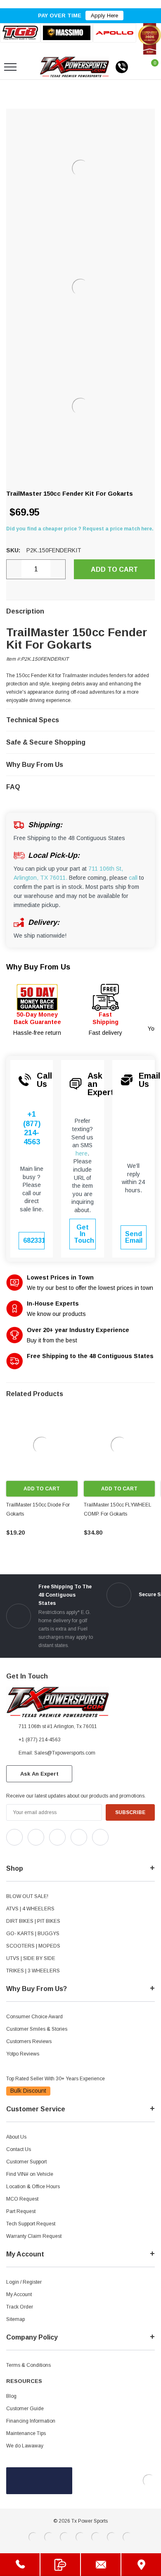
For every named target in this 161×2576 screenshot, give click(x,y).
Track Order (20, 2307)
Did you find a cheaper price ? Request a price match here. (80, 529)
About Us (16, 2137)
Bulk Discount (28, 2091)
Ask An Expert (39, 1774)
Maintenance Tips (26, 2433)
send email (134, 1237)
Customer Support (26, 2162)
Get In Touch (84, 1234)
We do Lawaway (25, 2446)
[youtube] (29, 1853)
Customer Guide (25, 2409)
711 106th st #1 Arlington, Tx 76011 (58, 1726)
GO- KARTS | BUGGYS (33, 1934)
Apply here (104, 16)
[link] (42, 1445)
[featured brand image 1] (66, 33)
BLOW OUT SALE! (27, 1896)
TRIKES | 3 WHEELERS (33, 1971)
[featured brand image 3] (115, 33)
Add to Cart (42, 1489)
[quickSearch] (30, 67)
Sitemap (15, 2319)
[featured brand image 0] (20, 33)
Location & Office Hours (33, 2187)
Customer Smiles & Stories (37, 2029)
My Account (19, 2294)
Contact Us (19, 2149)
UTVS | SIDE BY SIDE (31, 1958)
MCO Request (22, 2199)
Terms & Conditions (28, 2365)
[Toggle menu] (10, 67)
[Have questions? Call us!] (20, 2565)
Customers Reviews (29, 2041)
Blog (11, 2396)
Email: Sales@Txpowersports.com (57, 1753)
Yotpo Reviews (23, 2054)
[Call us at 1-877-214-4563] (122, 67)
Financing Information (31, 2421)
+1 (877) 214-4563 (32, 1128)
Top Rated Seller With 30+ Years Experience (56, 2079)
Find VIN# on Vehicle (30, 2174)
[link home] (75, 67)
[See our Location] (141, 2565)
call (133, 878)
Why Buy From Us (38, 967)
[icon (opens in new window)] (14, 1837)
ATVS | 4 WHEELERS (30, 1909)
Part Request (21, 2211)
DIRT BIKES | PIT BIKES (33, 1921)
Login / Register (24, 2282)
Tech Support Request (31, 2224)
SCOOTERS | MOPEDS (33, 1946)
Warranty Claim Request (34, 2236)
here (82, 1153)
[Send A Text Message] (60, 2565)
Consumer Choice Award (34, 2017)
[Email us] (101, 2565)
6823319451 (34, 1240)
